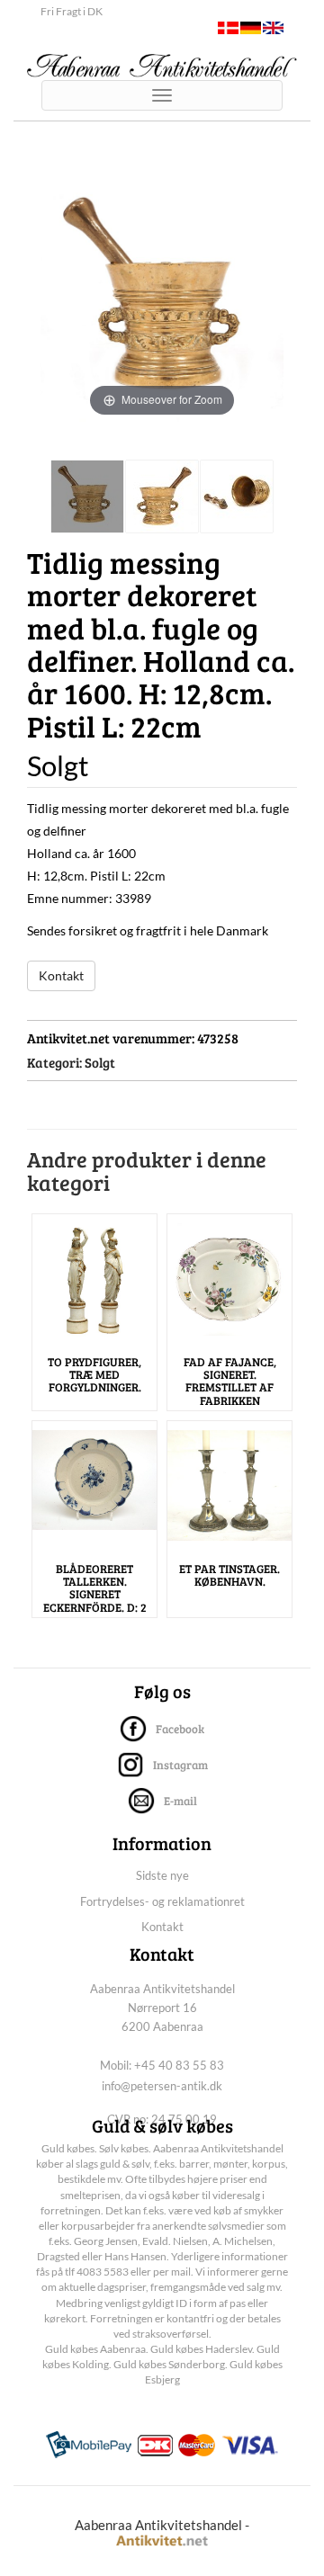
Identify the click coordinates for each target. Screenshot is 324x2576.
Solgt (100, 1062)
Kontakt (61, 975)
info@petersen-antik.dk (162, 2086)
